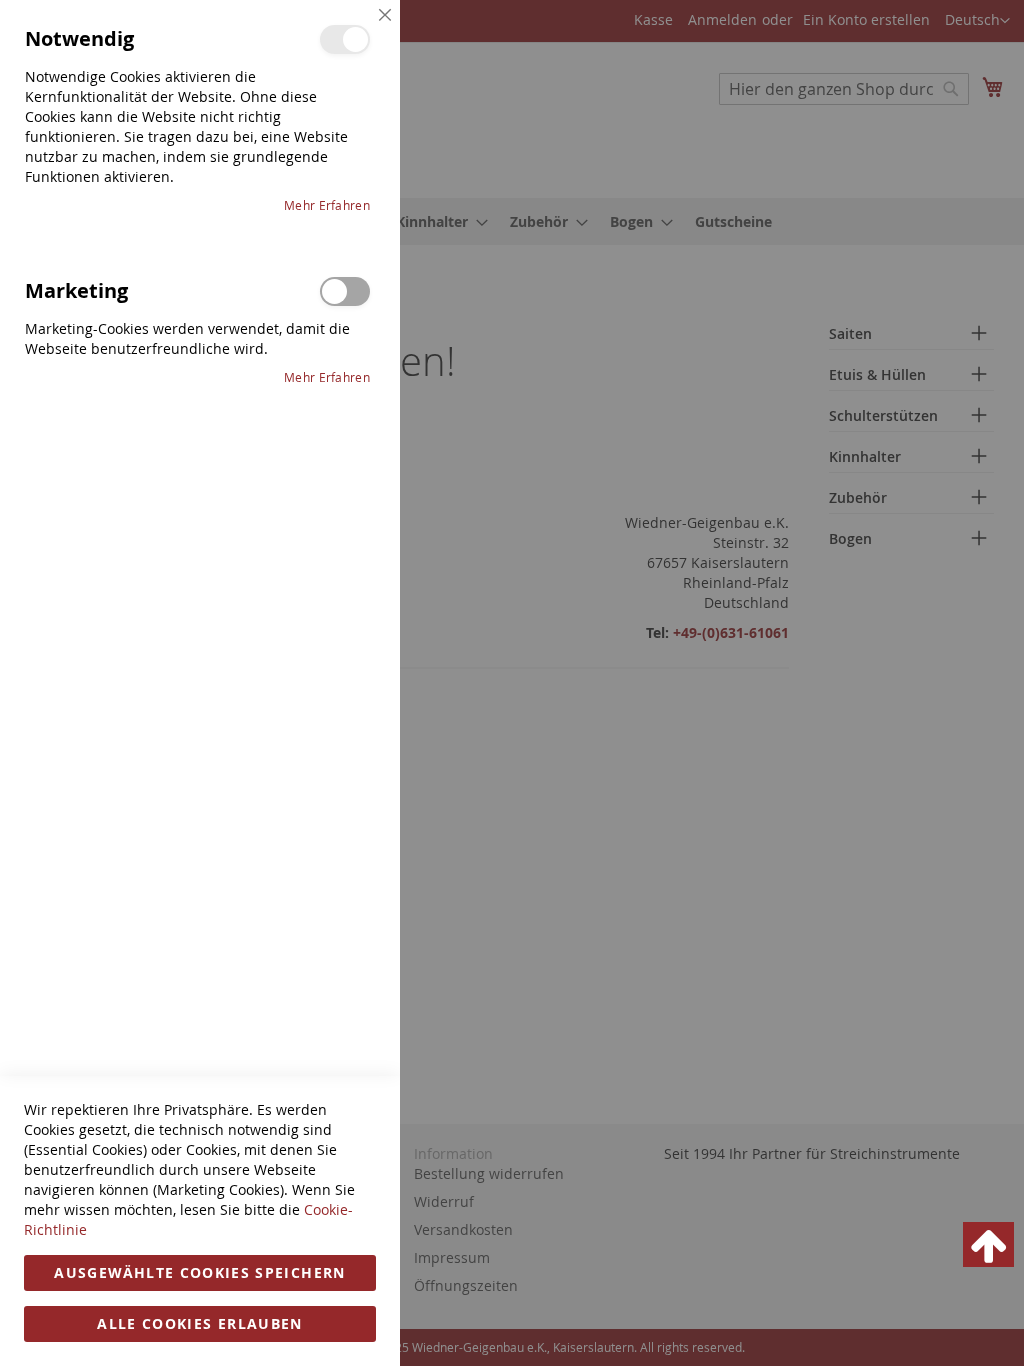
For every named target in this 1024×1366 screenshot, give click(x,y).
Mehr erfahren (327, 205)
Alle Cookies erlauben (199, 1323)
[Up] (988, 1244)
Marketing (345, 291)
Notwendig (345, 39)
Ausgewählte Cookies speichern (199, 1272)
